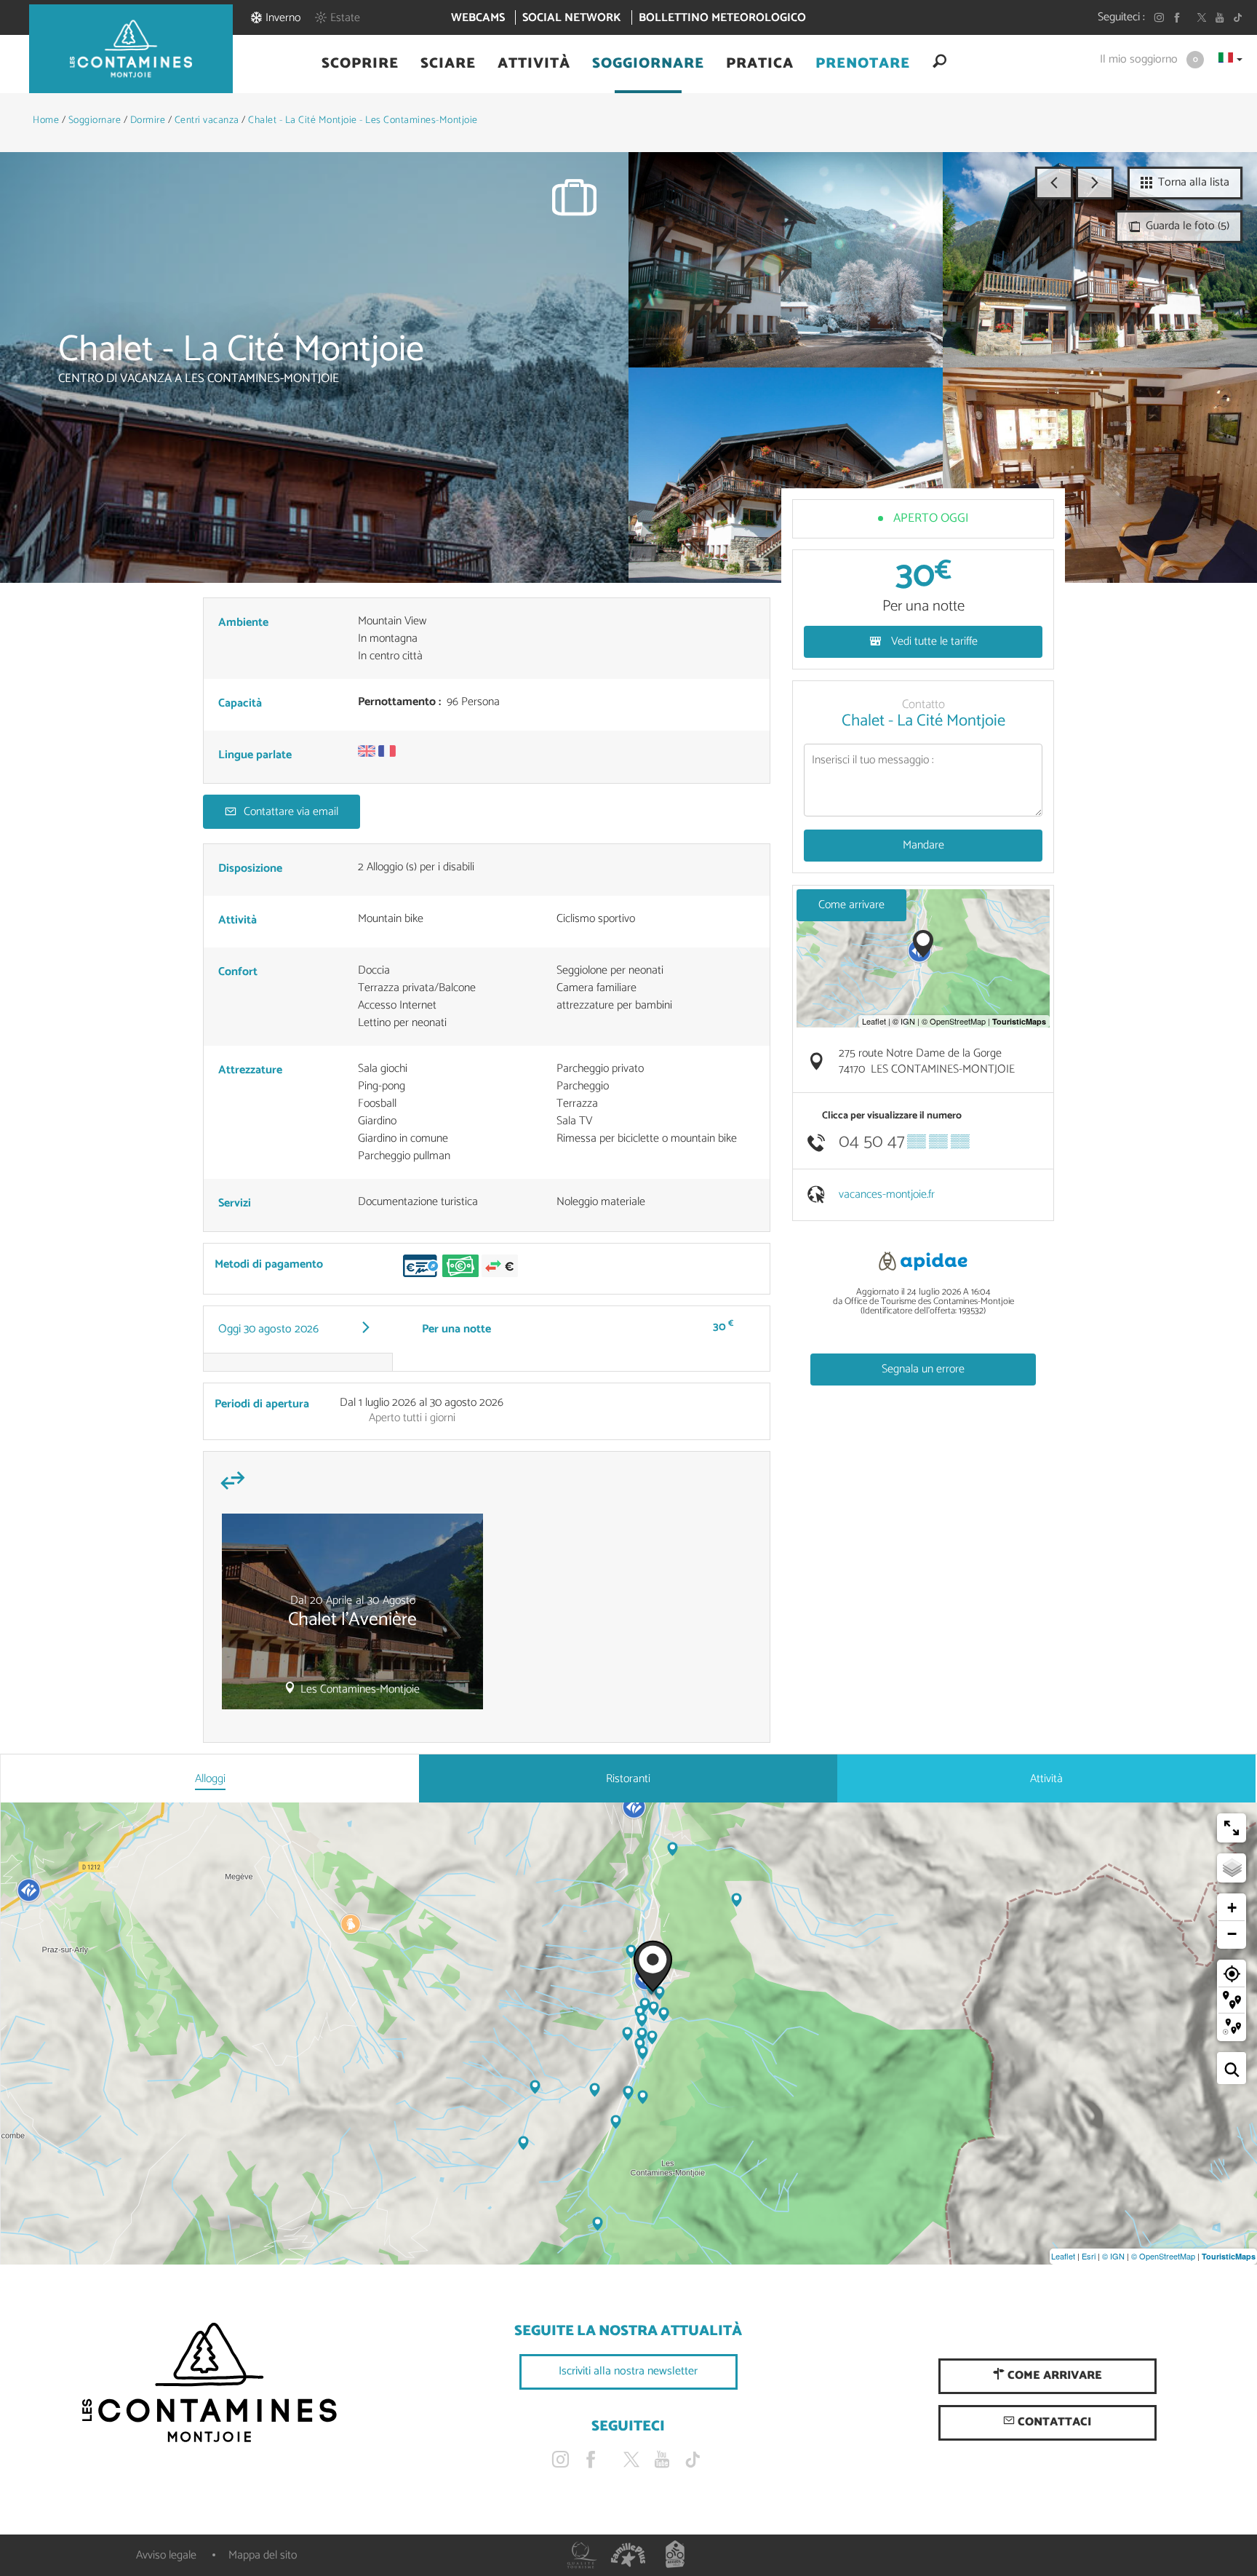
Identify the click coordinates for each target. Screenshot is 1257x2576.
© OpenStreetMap (1163, 2256)
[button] (360, 64)
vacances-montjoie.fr (887, 1194)
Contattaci (1053, 2422)
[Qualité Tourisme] (582, 2555)
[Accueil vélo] (675, 2555)
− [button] (1232, 1934)
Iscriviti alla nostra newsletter (628, 2371)
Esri (1089, 2256)
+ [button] (1232, 1908)
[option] (352, 1617)
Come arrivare (851, 905)
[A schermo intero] (1232, 1828)
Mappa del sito (263, 2555)
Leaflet (1063, 2256)
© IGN (1113, 2256)
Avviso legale (166, 2555)
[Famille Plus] (628, 2555)
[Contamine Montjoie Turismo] (209, 2383)
